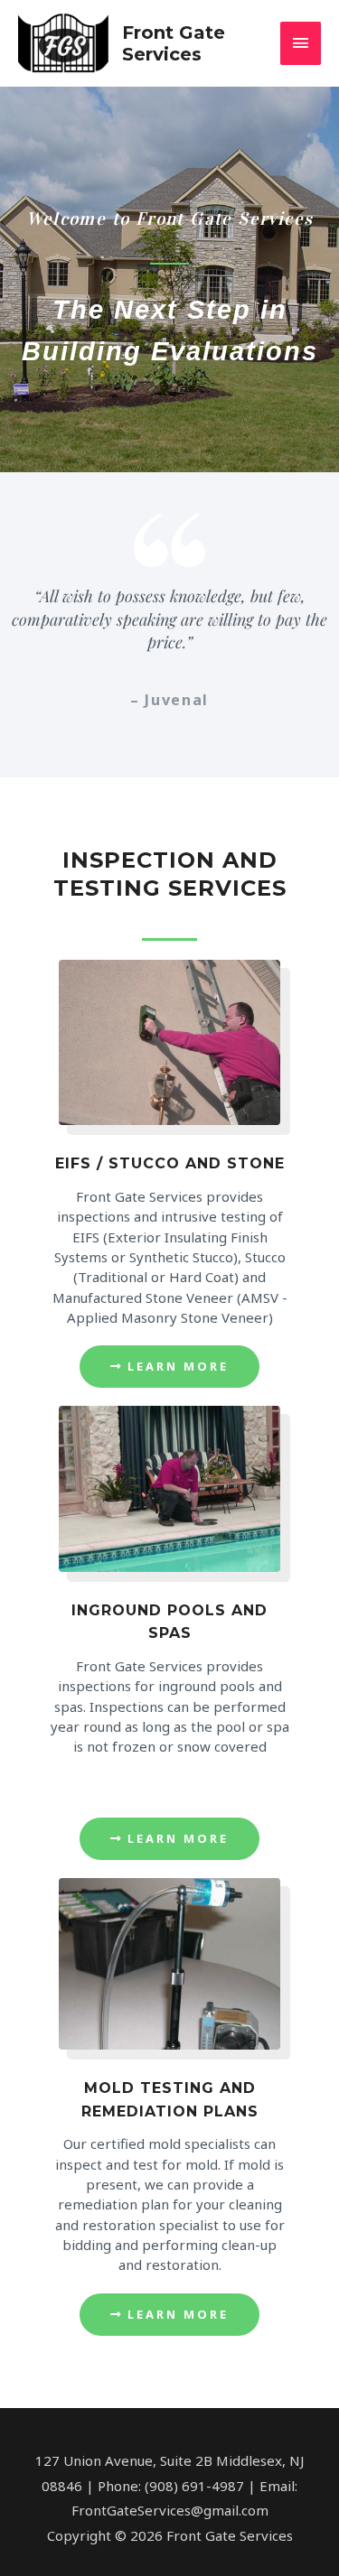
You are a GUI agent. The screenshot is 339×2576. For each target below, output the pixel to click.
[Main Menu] (301, 43)
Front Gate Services (174, 43)
